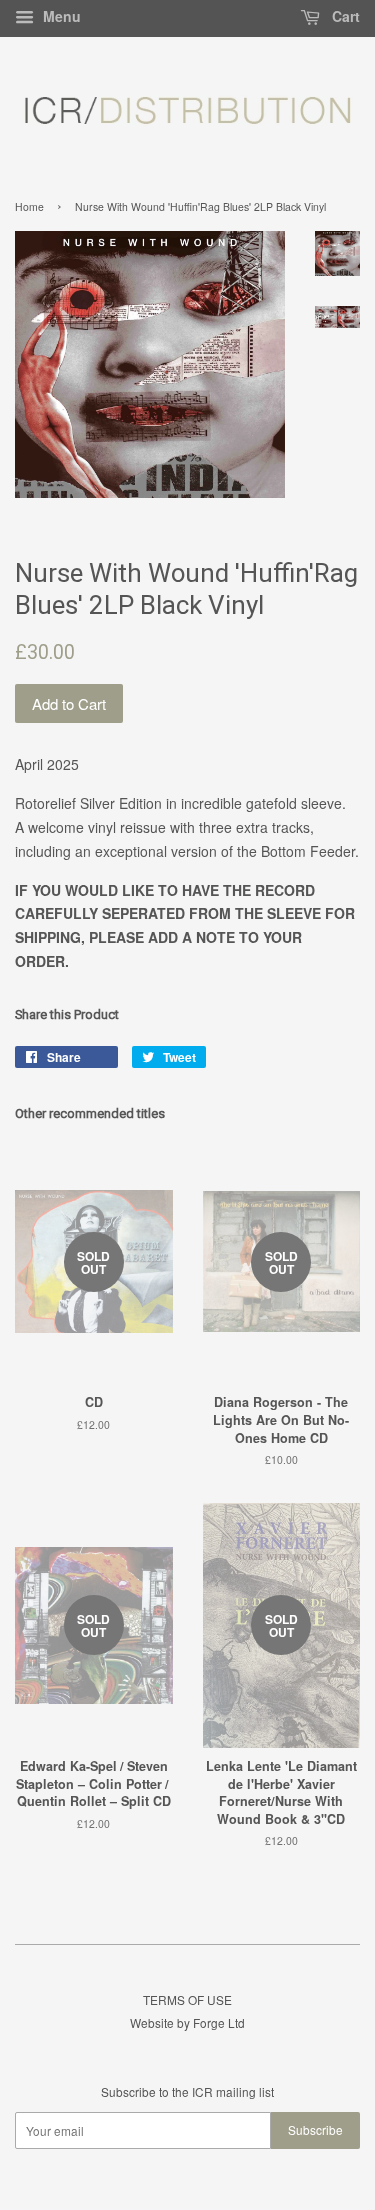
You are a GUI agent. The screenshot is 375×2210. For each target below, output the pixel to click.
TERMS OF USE (187, 1999)
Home (29, 206)
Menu (60, 16)
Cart (344, 16)
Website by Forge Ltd (187, 2022)
